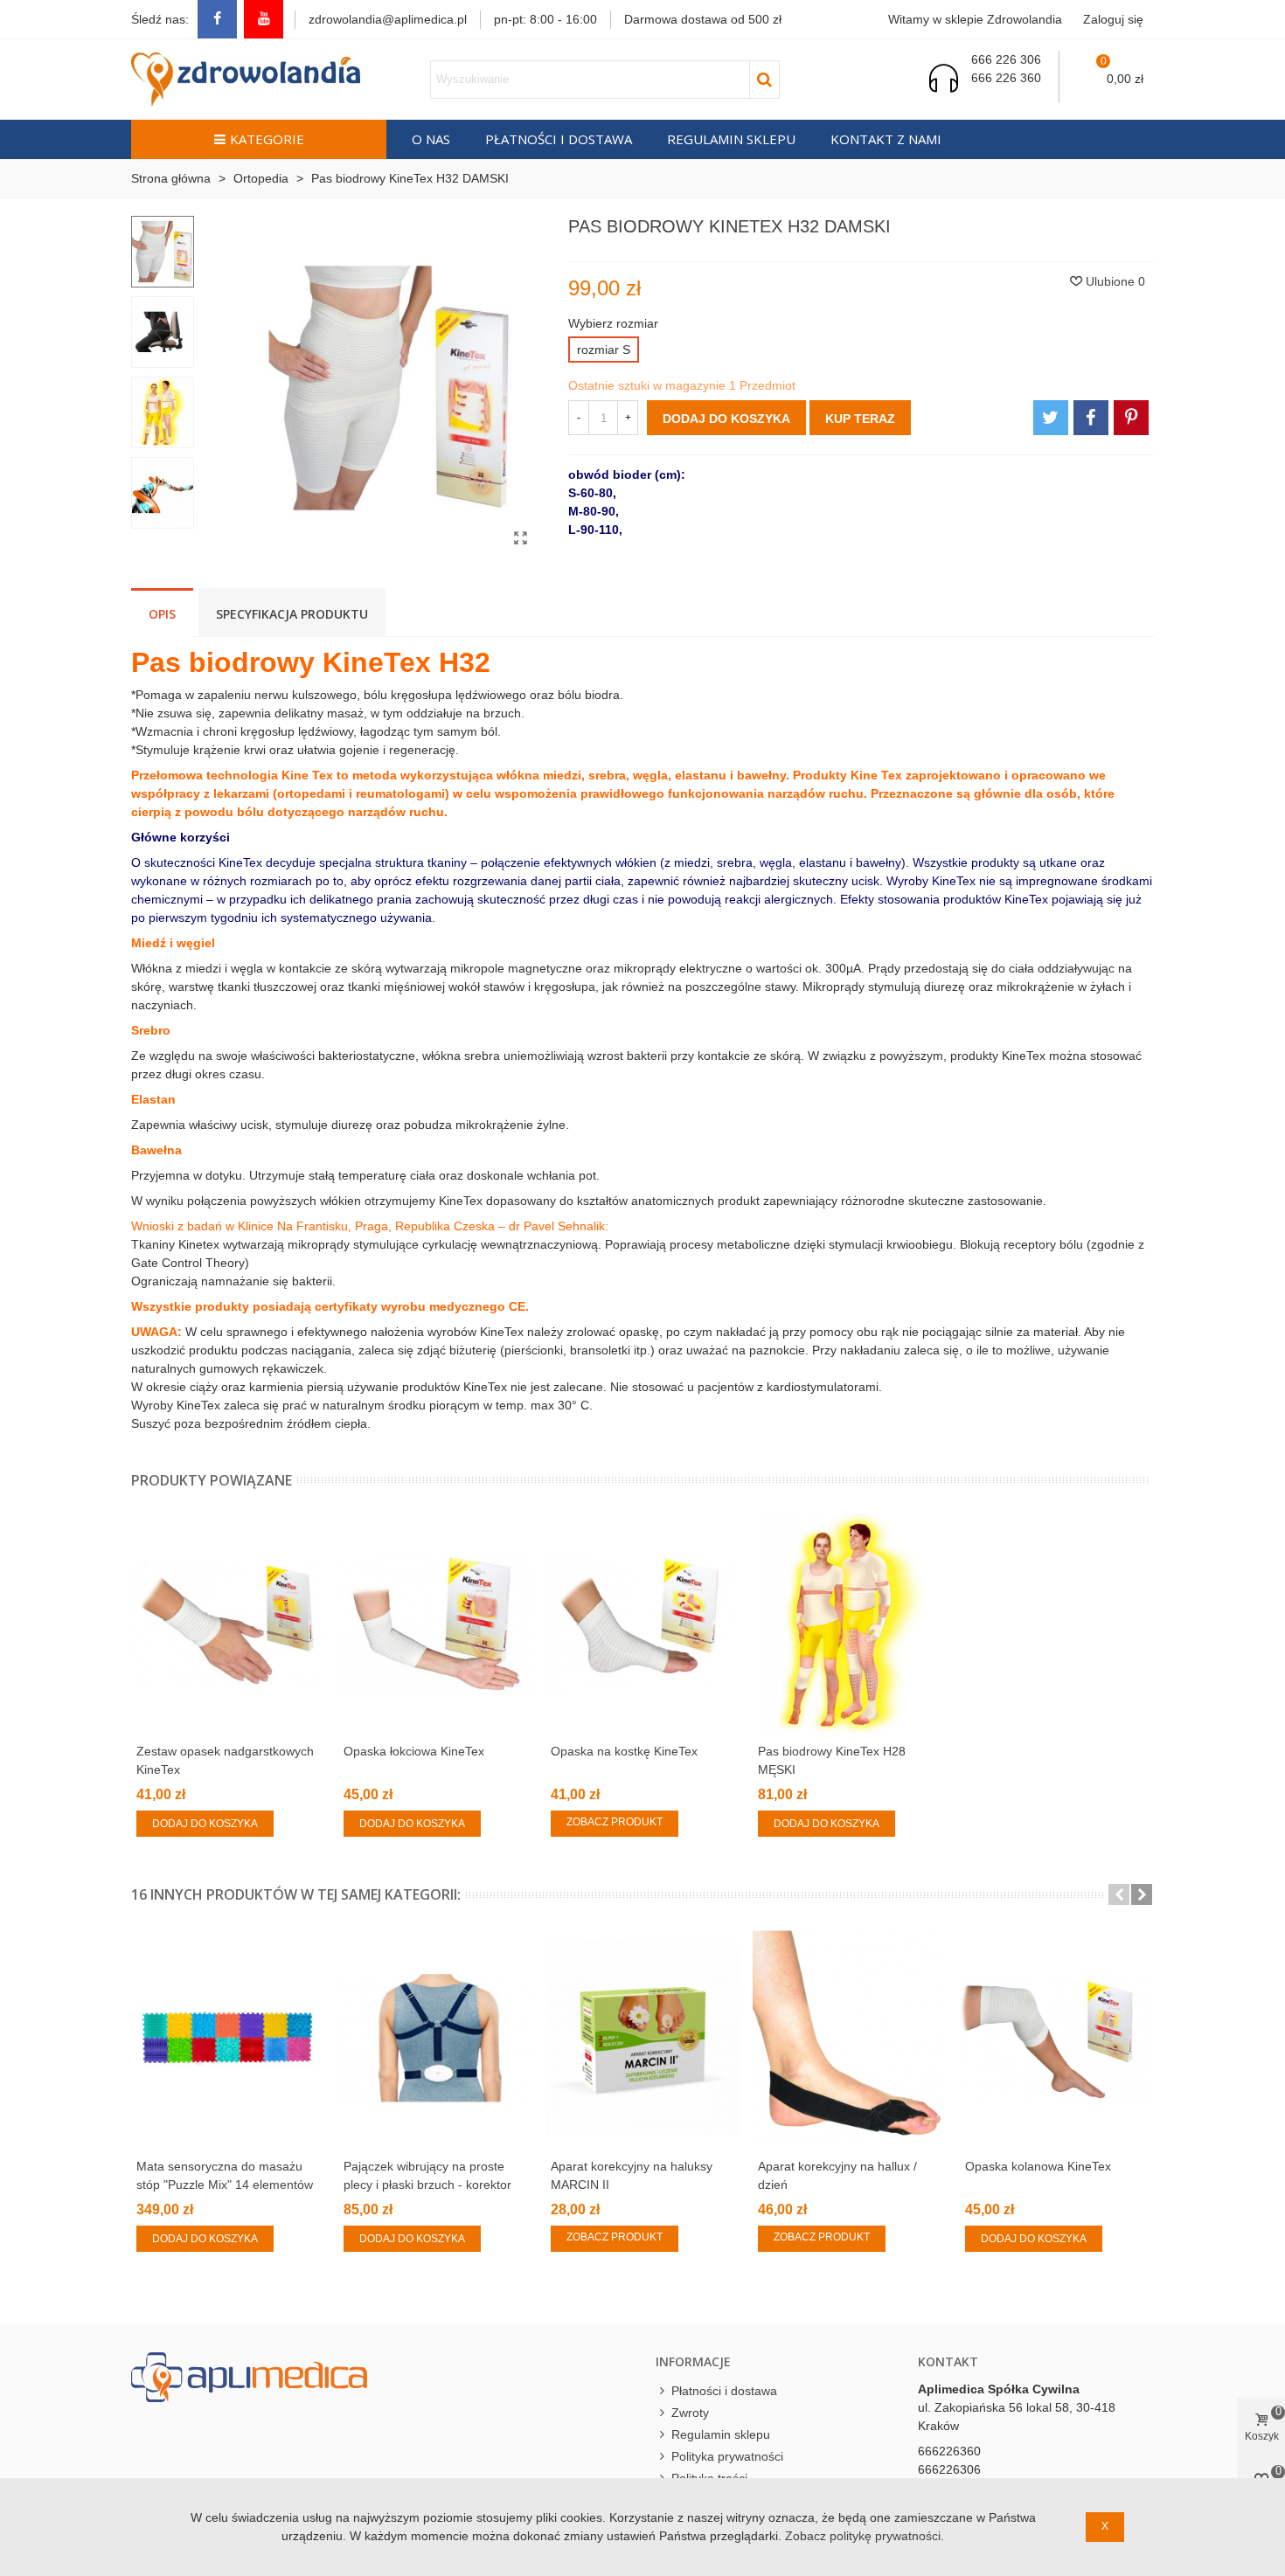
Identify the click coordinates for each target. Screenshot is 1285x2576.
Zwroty (690, 2413)
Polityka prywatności (727, 2456)
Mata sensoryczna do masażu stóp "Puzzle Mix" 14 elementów (225, 2175)
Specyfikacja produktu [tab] (292, 614)
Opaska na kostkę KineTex (624, 1751)
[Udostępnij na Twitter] (1051, 418)
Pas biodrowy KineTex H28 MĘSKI (832, 1760)
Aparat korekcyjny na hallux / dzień (837, 2175)
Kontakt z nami (886, 139)
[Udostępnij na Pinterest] (1131, 418)
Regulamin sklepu (731, 139)
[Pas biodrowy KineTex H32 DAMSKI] (520, 538)
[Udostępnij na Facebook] (1091, 418)
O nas (431, 139)
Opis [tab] (162, 614)
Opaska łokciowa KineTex (414, 1751)
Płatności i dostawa (559, 139)
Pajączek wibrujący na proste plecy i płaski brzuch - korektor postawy (427, 2185)
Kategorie (267, 139)
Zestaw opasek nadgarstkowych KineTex (225, 1760)
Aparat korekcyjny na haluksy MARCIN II (632, 2175)
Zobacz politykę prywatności (863, 2536)
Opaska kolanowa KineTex (1038, 2166)
